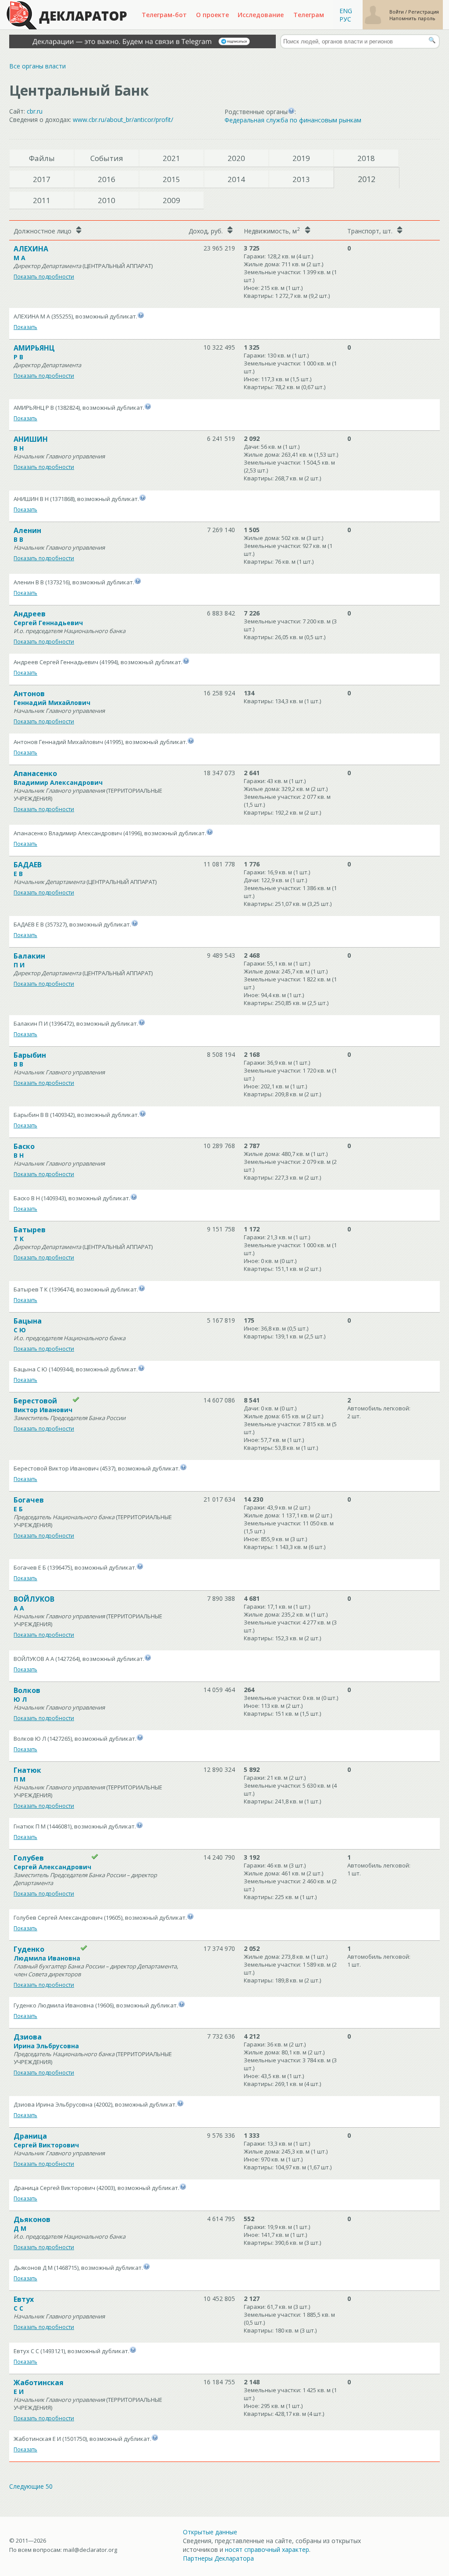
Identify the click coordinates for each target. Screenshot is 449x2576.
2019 (301, 158)
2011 (42, 200)
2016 (107, 179)
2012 (367, 179)
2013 (301, 179)
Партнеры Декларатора (218, 2558)
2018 (366, 158)
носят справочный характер (267, 2549)
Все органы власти (37, 66)
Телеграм (309, 15)
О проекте (212, 15)
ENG (346, 11)
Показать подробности (44, 277)
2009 (171, 200)
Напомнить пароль (412, 18)
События (107, 158)
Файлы (42, 158)
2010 (107, 200)
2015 (171, 179)
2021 (171, 158)
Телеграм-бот (164, 15)
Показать (25, 327)
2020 (236, 158)
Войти (397, 12)
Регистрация (424, 12)
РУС (345, 19)
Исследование (261, 15)
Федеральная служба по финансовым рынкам (293, 120)
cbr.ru (35, 111)
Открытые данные (210, 2532)
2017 (42, 179)
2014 (236, 179)
